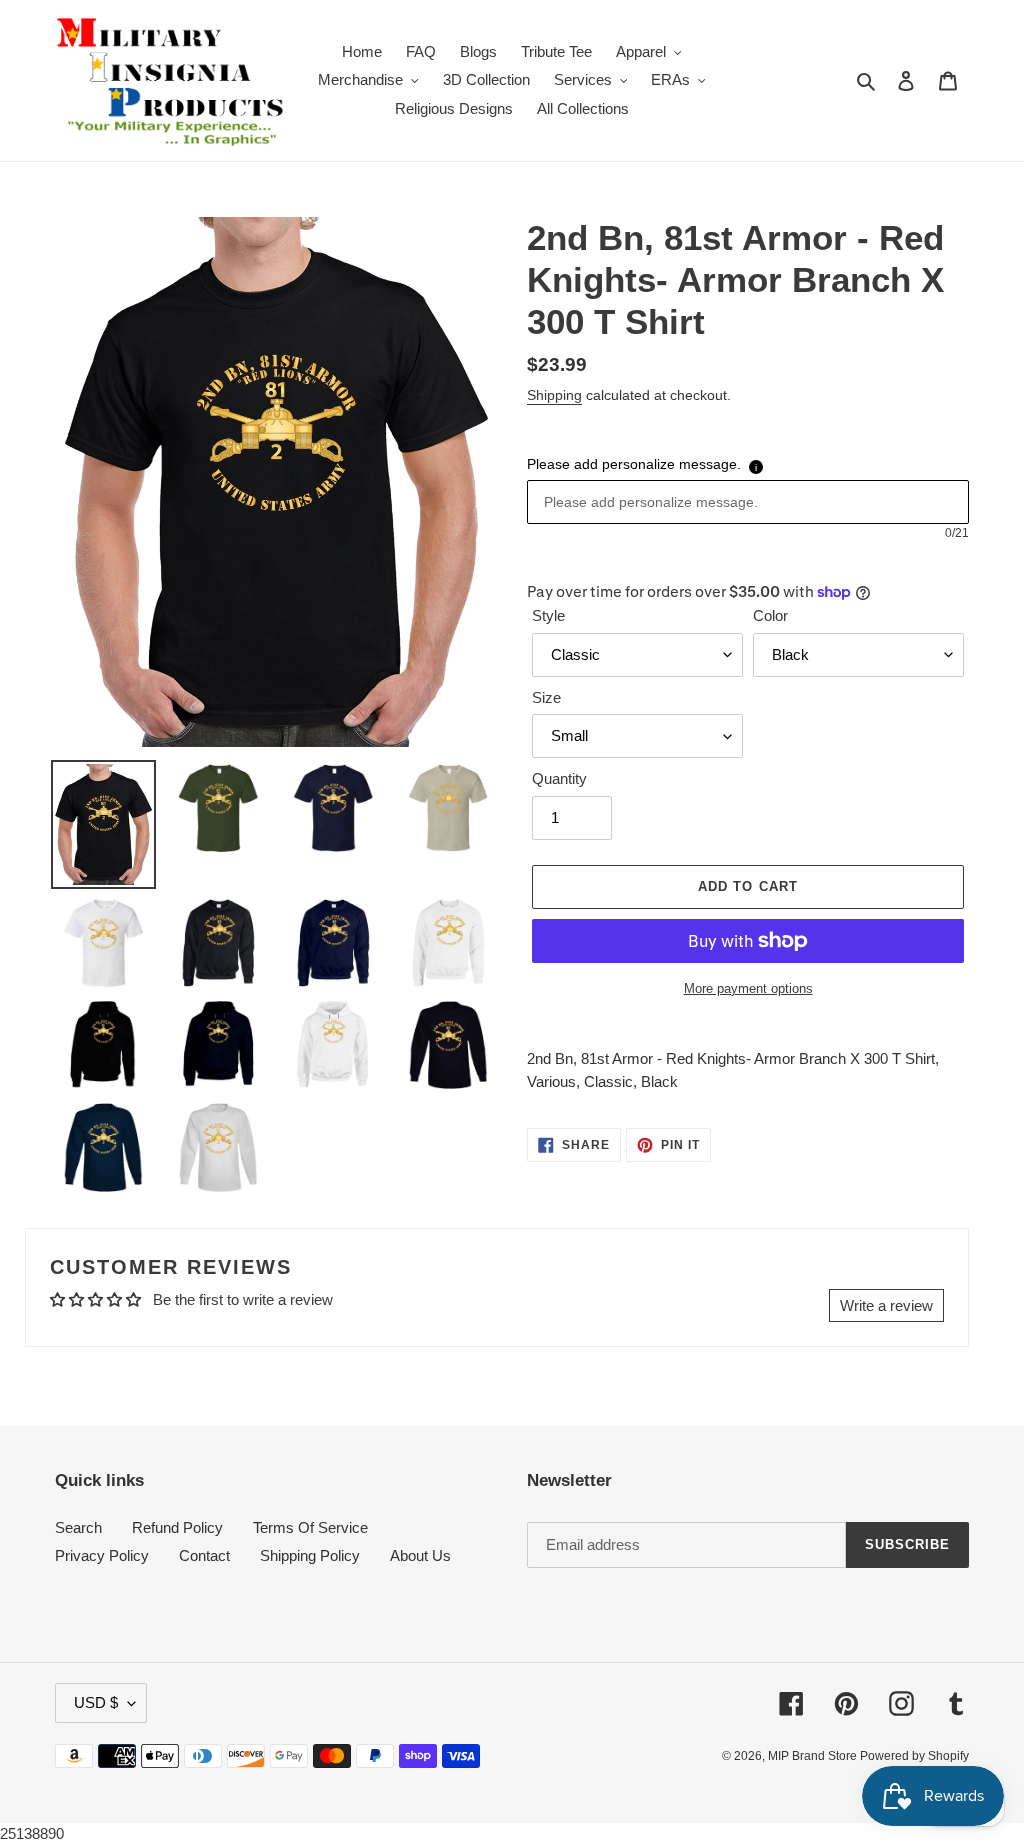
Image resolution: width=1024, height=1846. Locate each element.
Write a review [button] (886, 1305)
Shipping (554, 395)
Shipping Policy (310, 1555)
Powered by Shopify (914, 1756)
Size (546, 697)
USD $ (96, 1702)
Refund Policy (177, 1527)
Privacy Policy (102, 1555)
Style (548, 615)
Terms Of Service (310, 1527)
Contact (204, 1555)
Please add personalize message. (634, 464)
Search (78, 1527)
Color (770, 615)
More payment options (748, 988)
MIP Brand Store (814, 1756)
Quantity (559, 778)
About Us (420, 1555)
